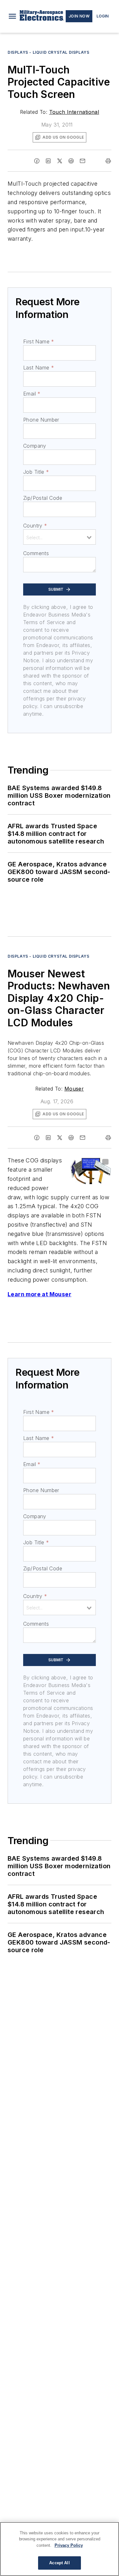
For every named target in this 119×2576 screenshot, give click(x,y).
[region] (60, 2549)
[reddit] (71, 161)
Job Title (36, 472)
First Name (39, 341)
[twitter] (60, 161)
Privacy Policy (69, 2545)
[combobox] (60, 537)
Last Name (39, 368)
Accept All (59, 2563)
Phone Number (41, 420)
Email (32, 394)
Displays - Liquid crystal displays (48, 52)
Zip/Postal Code (43, 498)
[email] (83, 161)
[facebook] (37, 161)
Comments (36, 553)
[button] (12, 16)
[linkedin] (48, 161)
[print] (108, 161)
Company (35, 446)
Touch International (74, 112)
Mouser (74, 1089)
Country (35, 526)
